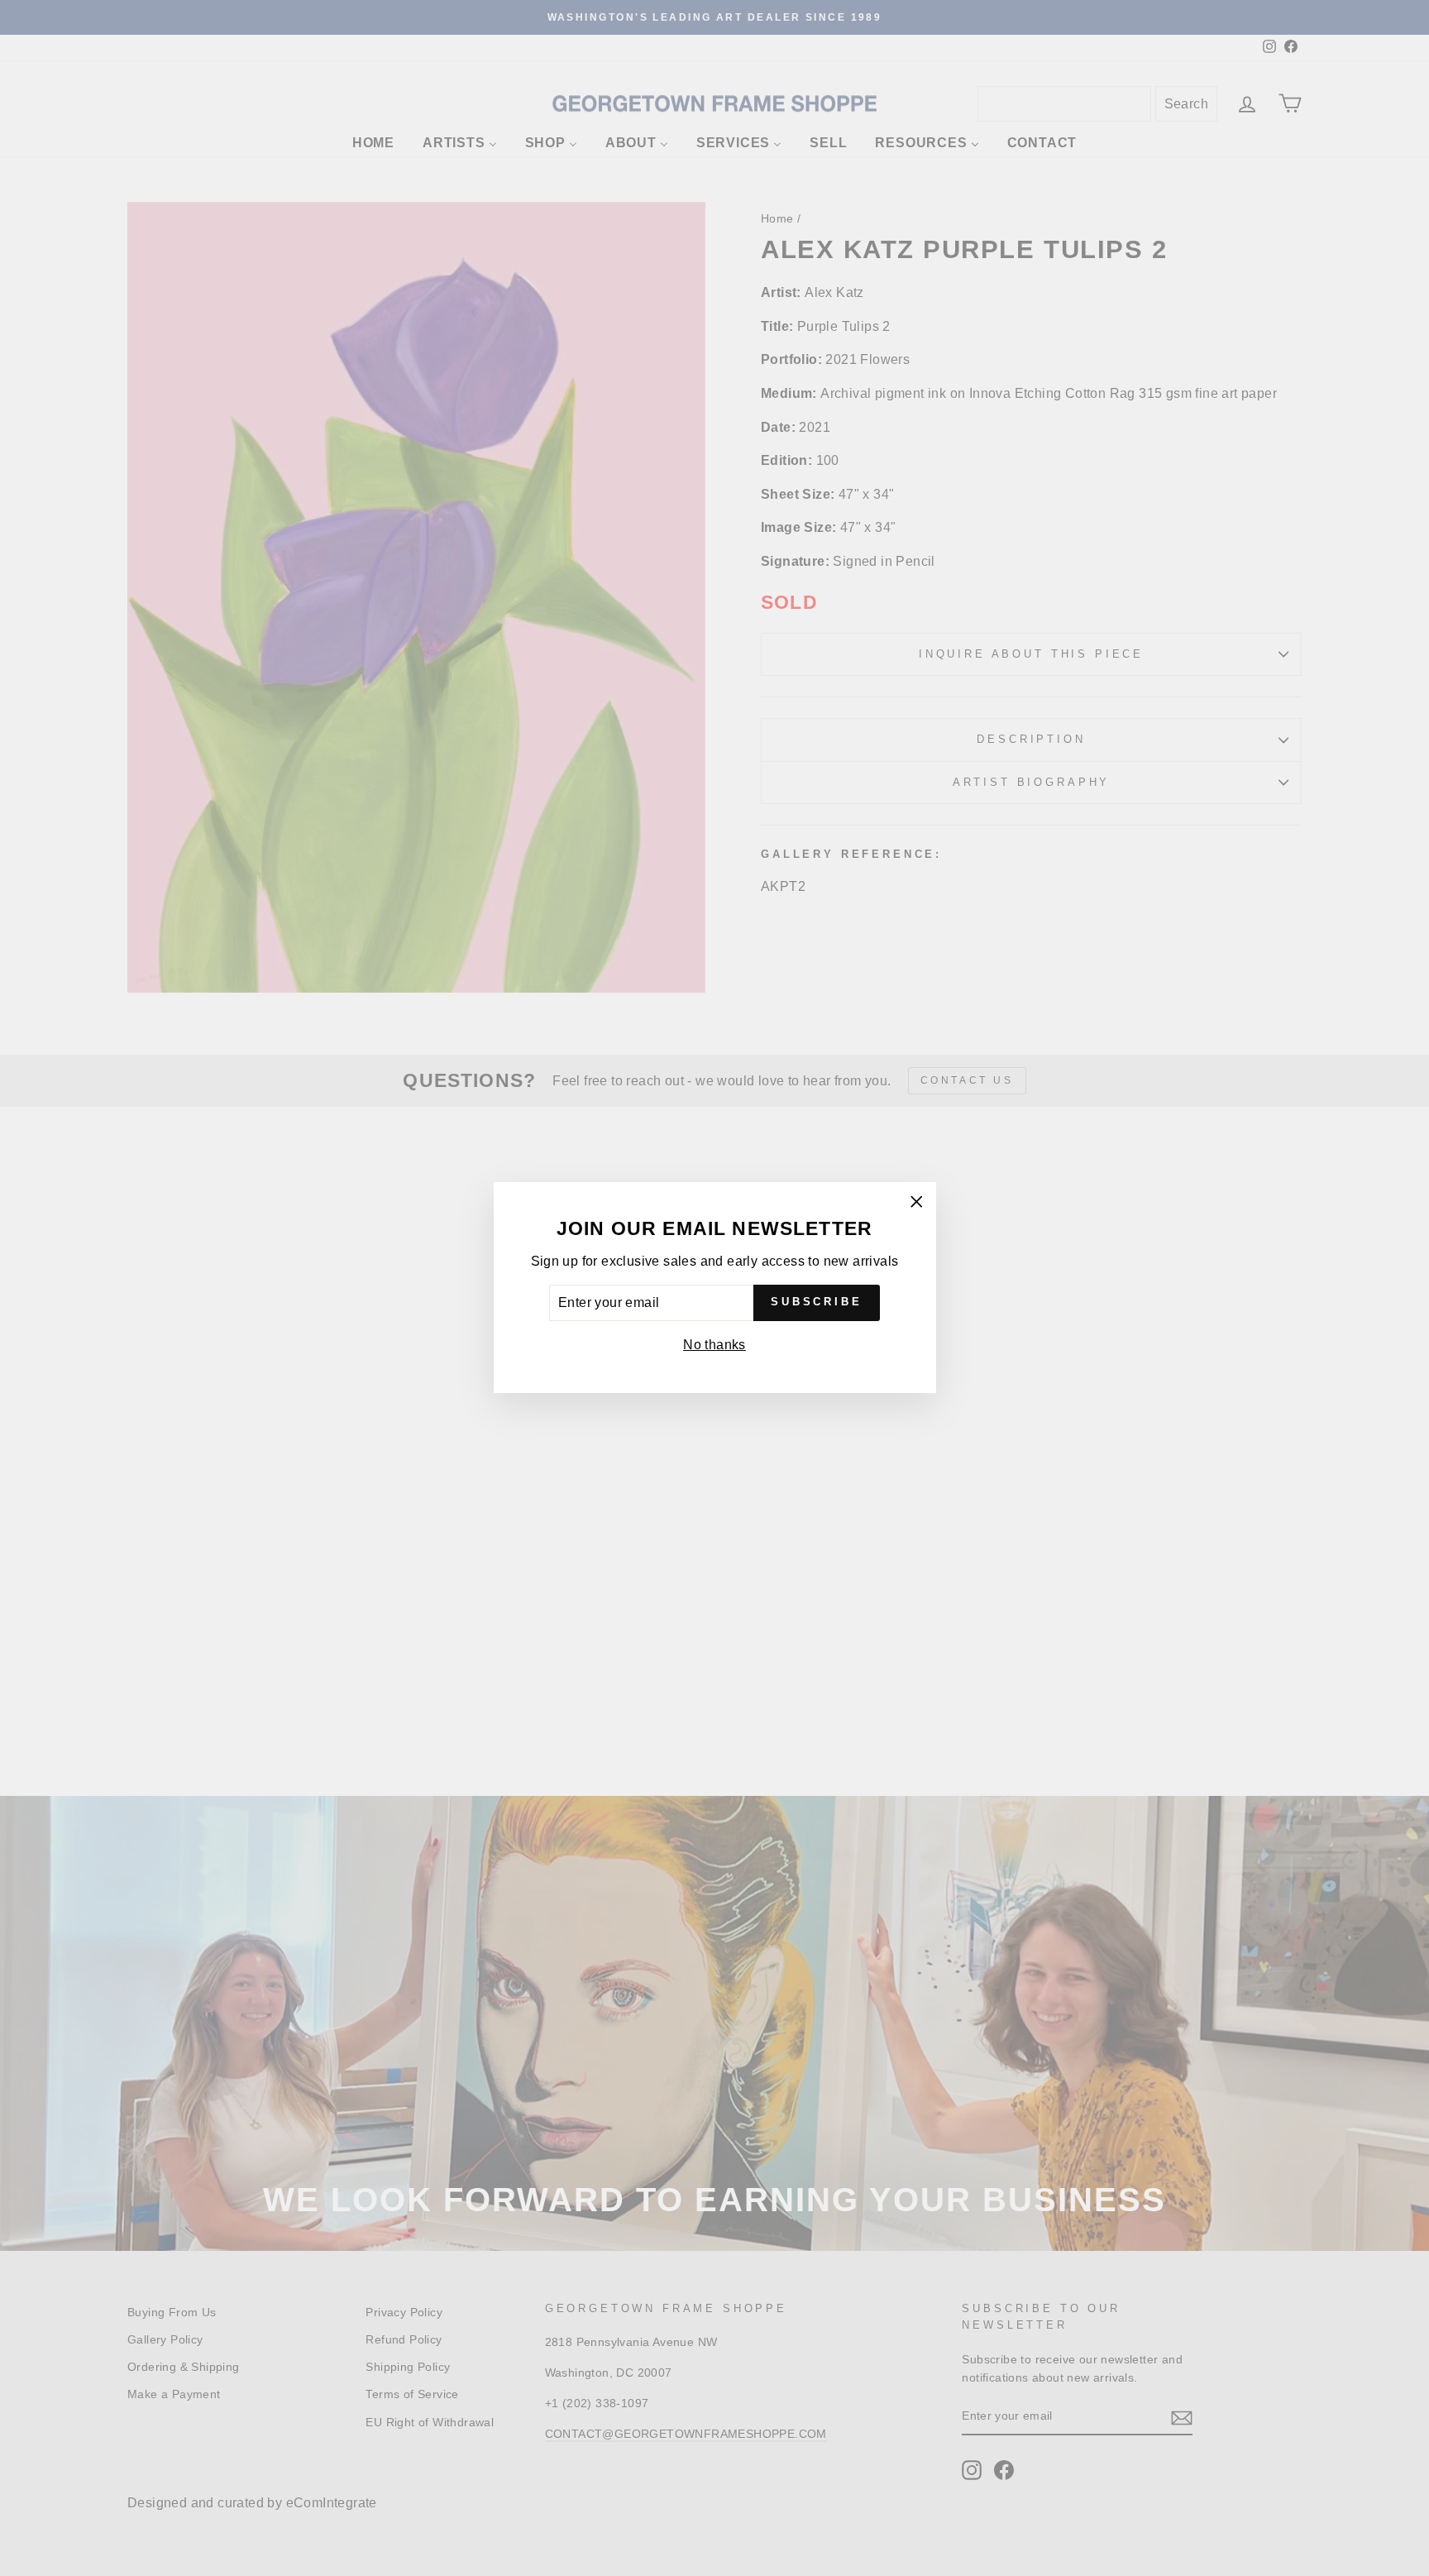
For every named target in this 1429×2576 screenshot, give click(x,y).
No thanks (714, 1345)
